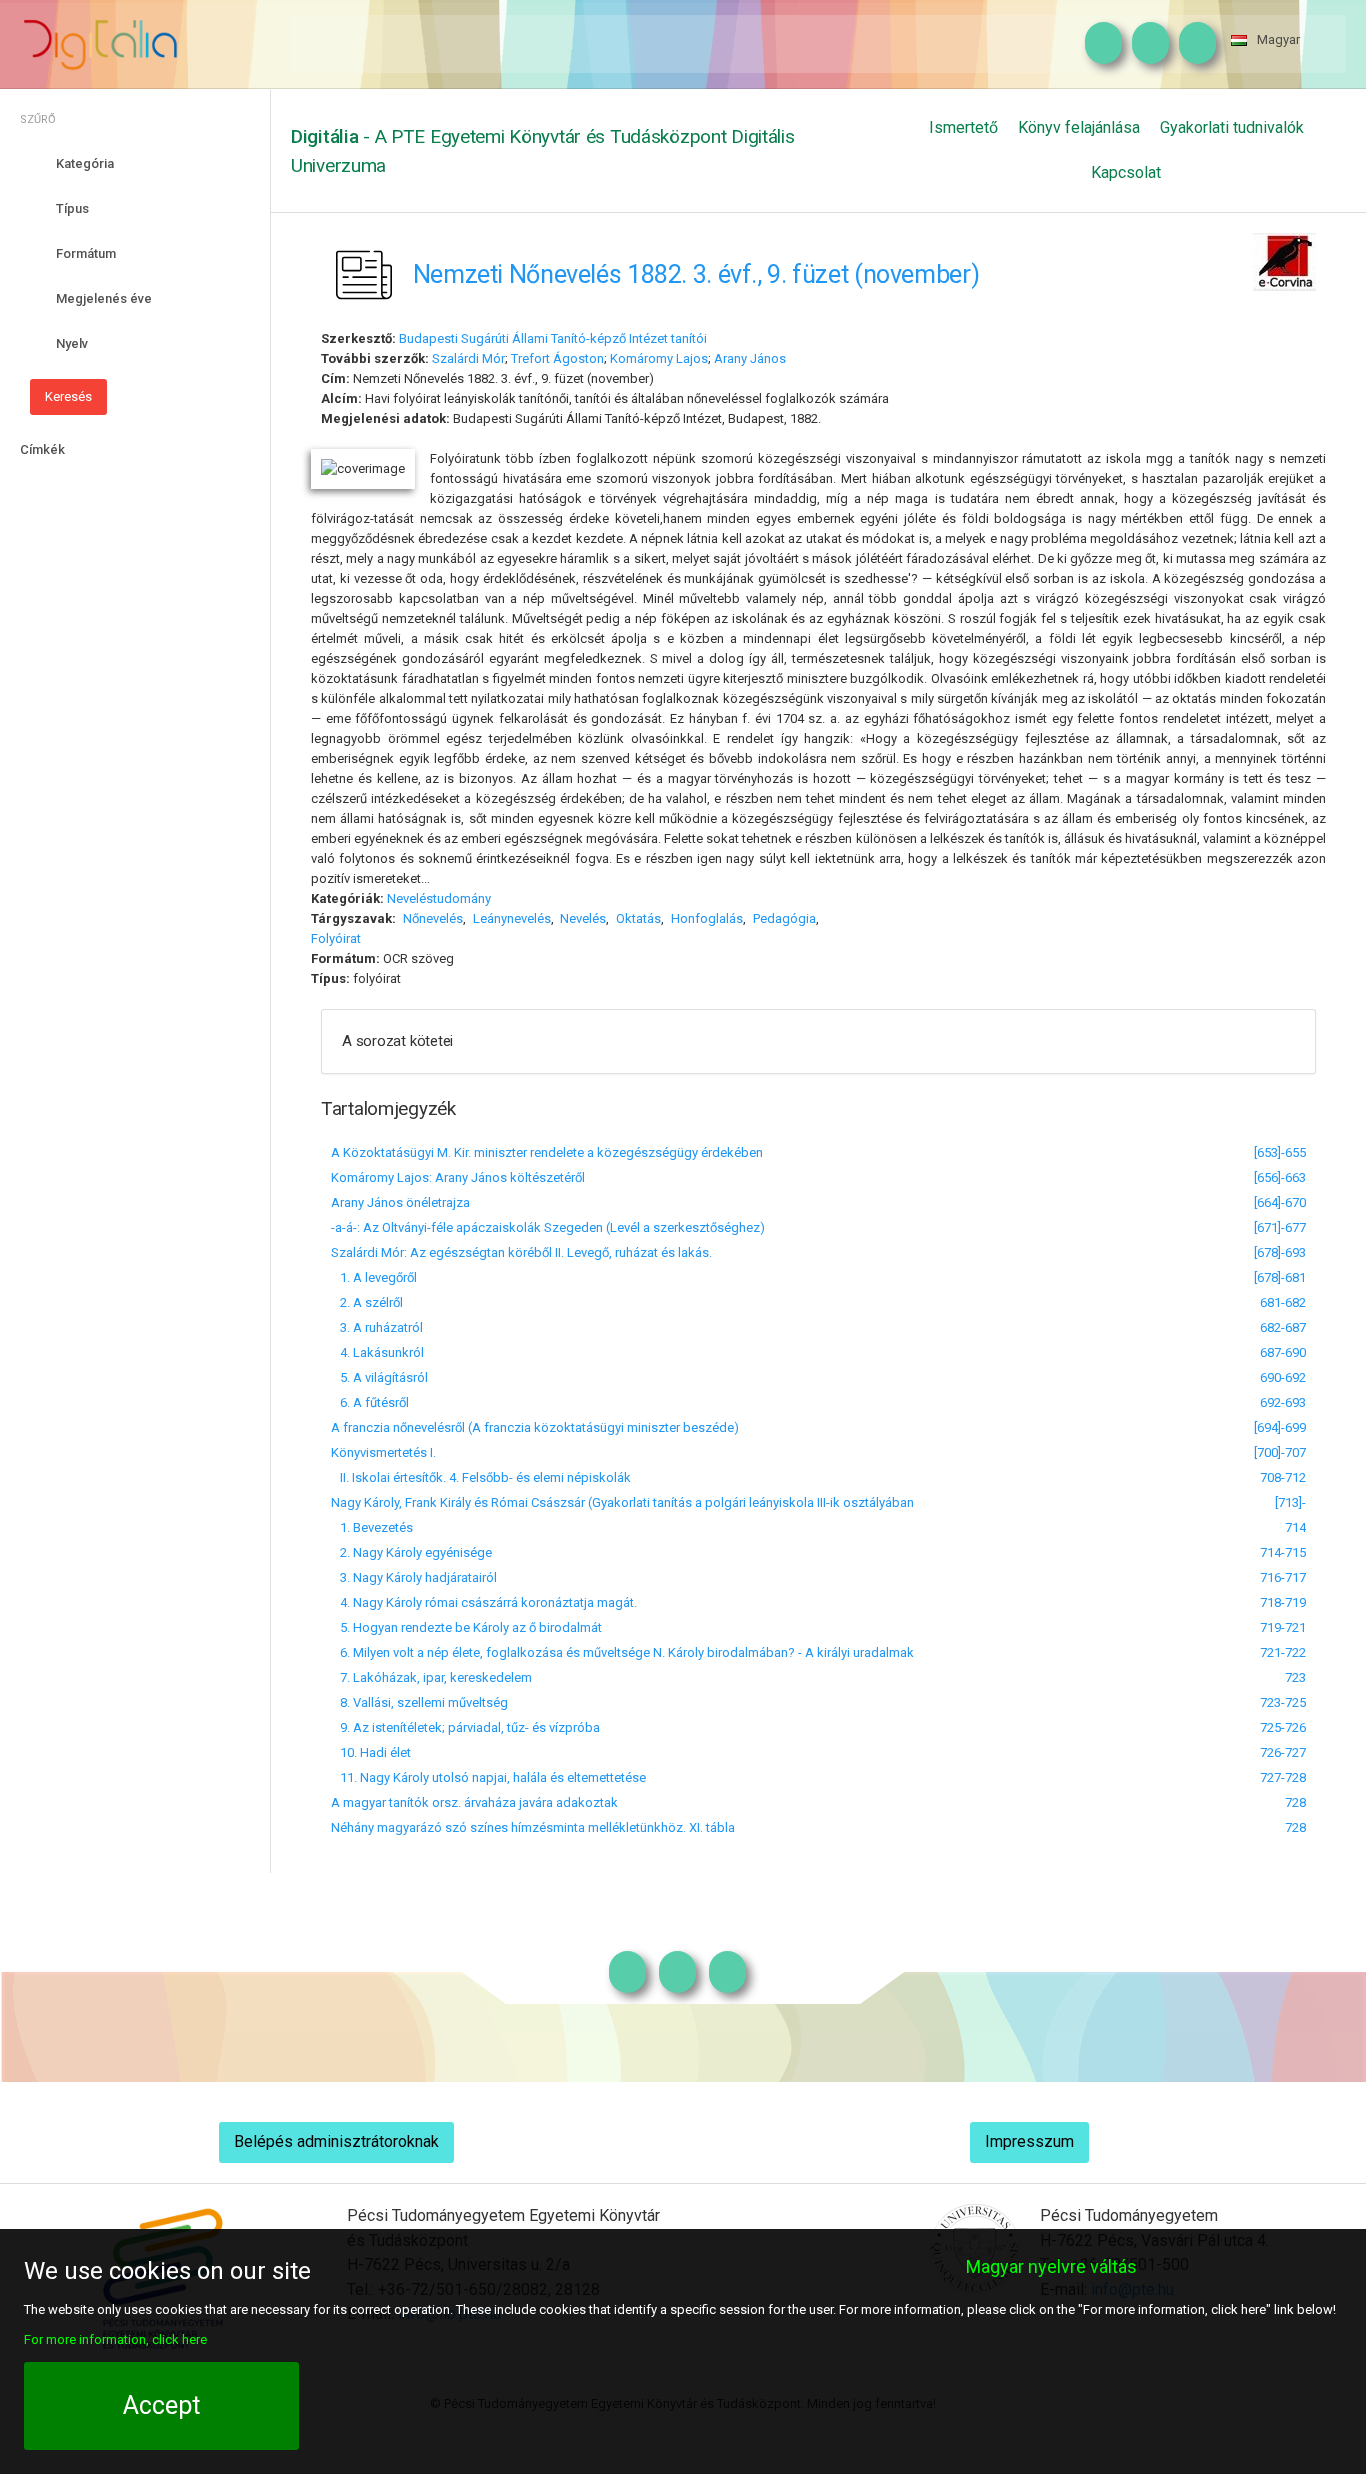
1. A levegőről (374, 1277)
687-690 (1283, 1352)
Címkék (42, 449)
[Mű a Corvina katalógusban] (1284, 260)
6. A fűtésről (370, 1402)
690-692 (1283, 1377)
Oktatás (638, 918)
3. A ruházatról (377, 1327)
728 (1295, 1802)
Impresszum (1029, 2141)
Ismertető (963, 127)
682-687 (1283, 1327)
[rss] (1192, 44)
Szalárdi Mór (468, 358)
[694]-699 (1280, 1427)
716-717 (1283, 1577)
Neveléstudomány (439, 898)
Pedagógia (784, 918)
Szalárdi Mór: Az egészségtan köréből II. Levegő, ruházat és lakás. (521, 1252)
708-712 (1283, 1477)
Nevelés (583, 918)
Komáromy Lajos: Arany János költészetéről (458, 1177)
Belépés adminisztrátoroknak (336, 2141)
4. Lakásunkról (377, 1352)
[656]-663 (1280, 1177)
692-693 (1283, 1402)
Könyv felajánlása (1079, 127)
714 (1295, 1527)
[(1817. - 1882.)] (797, 358)
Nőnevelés (433, 918)
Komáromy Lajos (659, 358)
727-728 (1283, 1777)
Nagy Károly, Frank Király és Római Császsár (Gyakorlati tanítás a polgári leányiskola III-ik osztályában (622, 1502)
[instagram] (1098, 44)
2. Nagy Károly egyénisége (411, 1552)
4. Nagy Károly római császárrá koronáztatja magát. (484, 1602)
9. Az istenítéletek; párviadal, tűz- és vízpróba (465, 1727)
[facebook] (1145, 44)
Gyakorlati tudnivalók (1232, 127)
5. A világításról (379, 1377)
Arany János (750, 358)
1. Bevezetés (372, 1527)
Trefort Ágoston (557, 358)
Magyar (1278, 39)
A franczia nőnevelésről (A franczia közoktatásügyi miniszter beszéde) (535, 1427)
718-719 (1283, 1602)
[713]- (1290, 1502)
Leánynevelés (512, 918)
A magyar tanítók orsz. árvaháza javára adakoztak (474, 1802)
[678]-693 (1280, 1252)
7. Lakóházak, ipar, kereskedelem (431, 1677)
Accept (161, 2405)
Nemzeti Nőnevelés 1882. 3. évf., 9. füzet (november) (696, 274)
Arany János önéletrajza (400, 1202)
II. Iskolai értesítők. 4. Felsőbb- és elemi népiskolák (481, 1477)
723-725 (1283, 1702)
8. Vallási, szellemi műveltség (419, 1702)
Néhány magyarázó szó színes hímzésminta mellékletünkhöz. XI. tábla (533, 1827)
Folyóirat (336, 938)
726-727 (1283, 1752)
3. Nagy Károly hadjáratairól (414, 1577)
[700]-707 (1280, 1452)
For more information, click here (115, 2339)
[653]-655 (1280, 1152)
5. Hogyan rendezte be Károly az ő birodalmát (466, 1627)
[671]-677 (1280, 1227)
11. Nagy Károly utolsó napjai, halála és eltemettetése (488, 1777)
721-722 (1283, 1652)
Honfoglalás (707, 918)
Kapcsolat (1126, 172)
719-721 (1283, 1627)
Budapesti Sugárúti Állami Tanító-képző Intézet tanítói (553, 338)
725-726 (1283, 1727)
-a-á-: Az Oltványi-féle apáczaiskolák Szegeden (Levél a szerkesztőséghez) (548, 1227)
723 (1295, 1677)
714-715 (1283, 1552)
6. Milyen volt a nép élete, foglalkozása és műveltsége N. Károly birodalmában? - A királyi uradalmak (622, 1652)
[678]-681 (1280, 1277)
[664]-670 (1280, 1202)
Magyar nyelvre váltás (1051, 2266)
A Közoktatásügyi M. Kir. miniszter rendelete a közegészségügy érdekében (547, 1152)
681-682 (1283, 1302)
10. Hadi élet (371, 1752)
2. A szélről (367, 1302)
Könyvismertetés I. (383, 1452)
